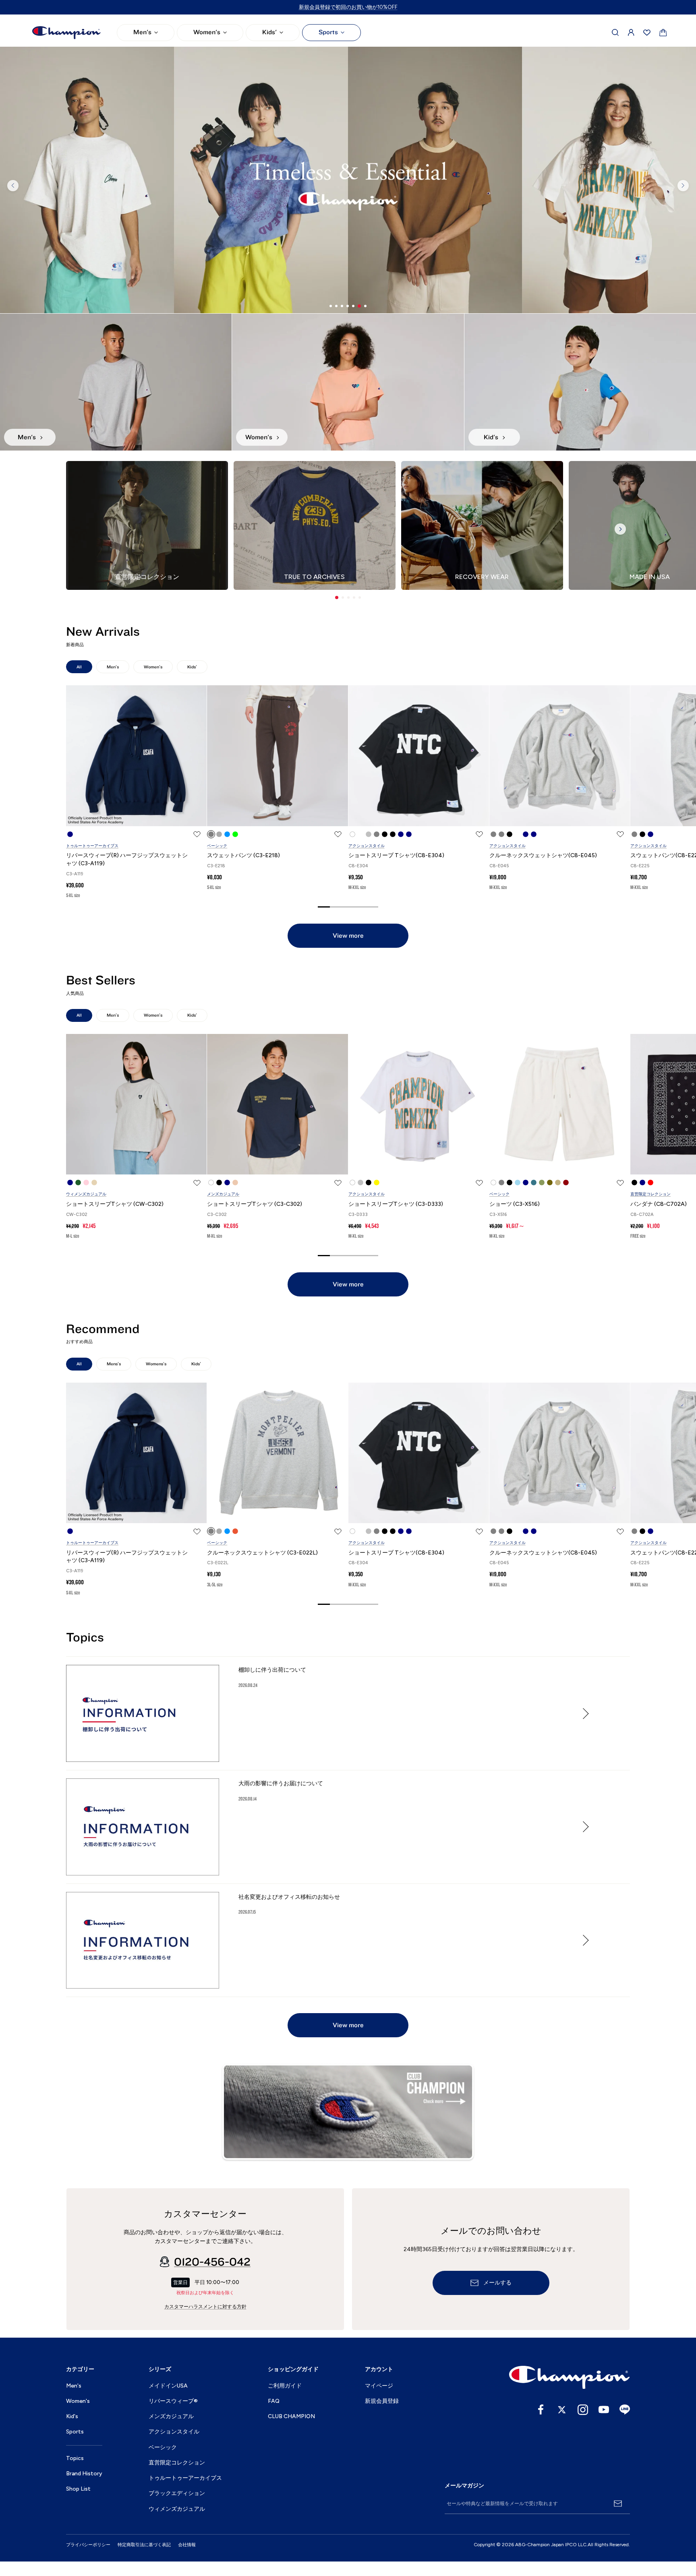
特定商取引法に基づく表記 (144, 2545)
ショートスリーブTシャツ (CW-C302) (115, 1204)
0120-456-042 (212, 2262)
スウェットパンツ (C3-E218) (243, 855)
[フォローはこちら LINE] (625, 2410)
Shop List (78, 2489)
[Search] (615, 33)
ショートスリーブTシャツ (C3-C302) (255, 1204)
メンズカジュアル (223, 1194)
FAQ (274, 2401)
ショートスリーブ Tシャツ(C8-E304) (396, 855)
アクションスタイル (367, 846)
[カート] (663, 33)
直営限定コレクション (650, 1194)
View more (348, 936)
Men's (142, 32)
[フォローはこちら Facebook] (541, 2410)
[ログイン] (631, 33)
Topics (75, 2458)
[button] (337, 597)
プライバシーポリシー (88, 2545)
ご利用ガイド (285, 2386)
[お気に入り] (647, 33)
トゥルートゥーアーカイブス (92, 846)
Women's (207, 32)
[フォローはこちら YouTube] (604, 2410)
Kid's (72, 2416)
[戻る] (13, 186)
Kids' (269, 32)
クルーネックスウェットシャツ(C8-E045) (543, 855)
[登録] (618, 2504)
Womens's (156, 1364)
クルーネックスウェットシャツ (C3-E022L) (262, 1553)
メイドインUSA (168, 2386)
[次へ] (683, 186)
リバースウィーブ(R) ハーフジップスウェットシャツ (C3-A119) (127, 859)
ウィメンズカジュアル (86, 1194)
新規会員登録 (382, 2401)
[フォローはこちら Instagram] (583, 2410)
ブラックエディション (177, 2493)
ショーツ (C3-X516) (515, 1204)
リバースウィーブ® (173, 2401)
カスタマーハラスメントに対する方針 (205, 2307)
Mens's (114, 1364)
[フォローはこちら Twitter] (562, 2410)
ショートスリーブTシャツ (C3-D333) (396, 1204)
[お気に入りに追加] (197, 834)
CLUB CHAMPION (291, 2416)
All (79, 667)
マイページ (379, 2386)
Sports (328, 32)
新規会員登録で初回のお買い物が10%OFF (348, 7)
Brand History (84, 2474)
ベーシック (217, 846)
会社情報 (187, 2545)
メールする (497, 2283)
